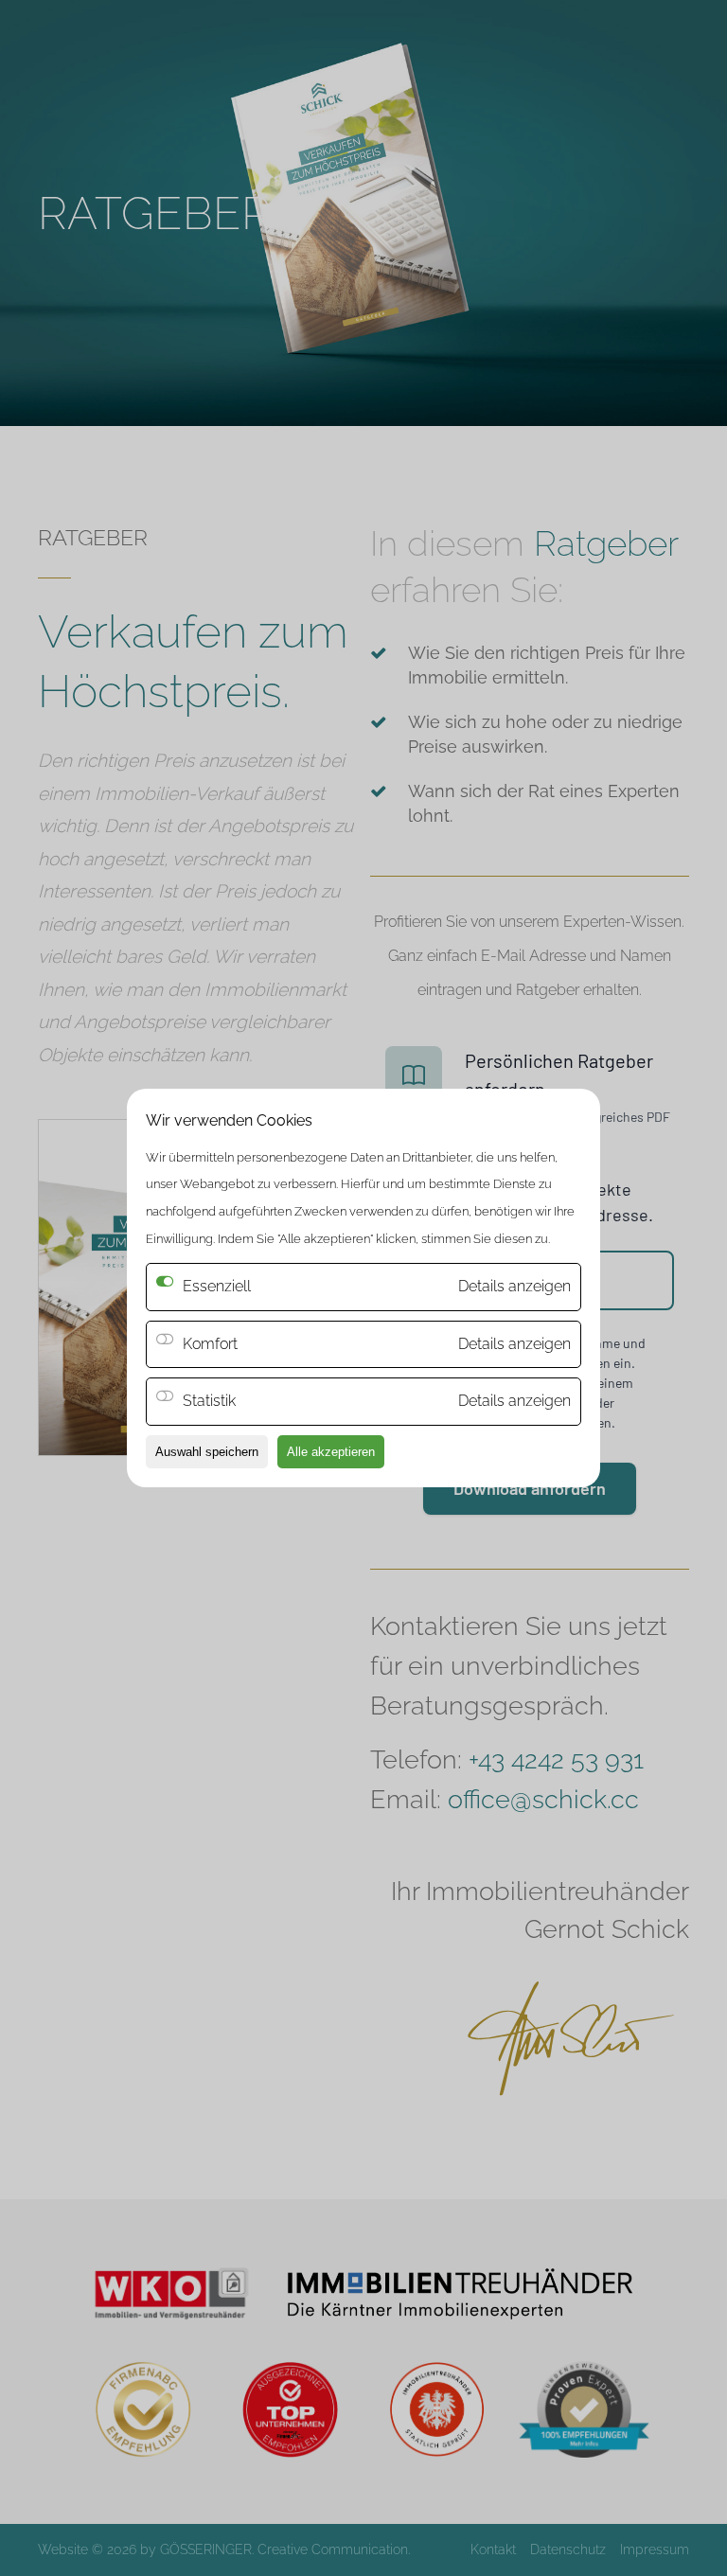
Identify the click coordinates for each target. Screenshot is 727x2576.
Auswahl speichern (207, 1452)
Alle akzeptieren (331, 1452)
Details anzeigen (514, 1344)
